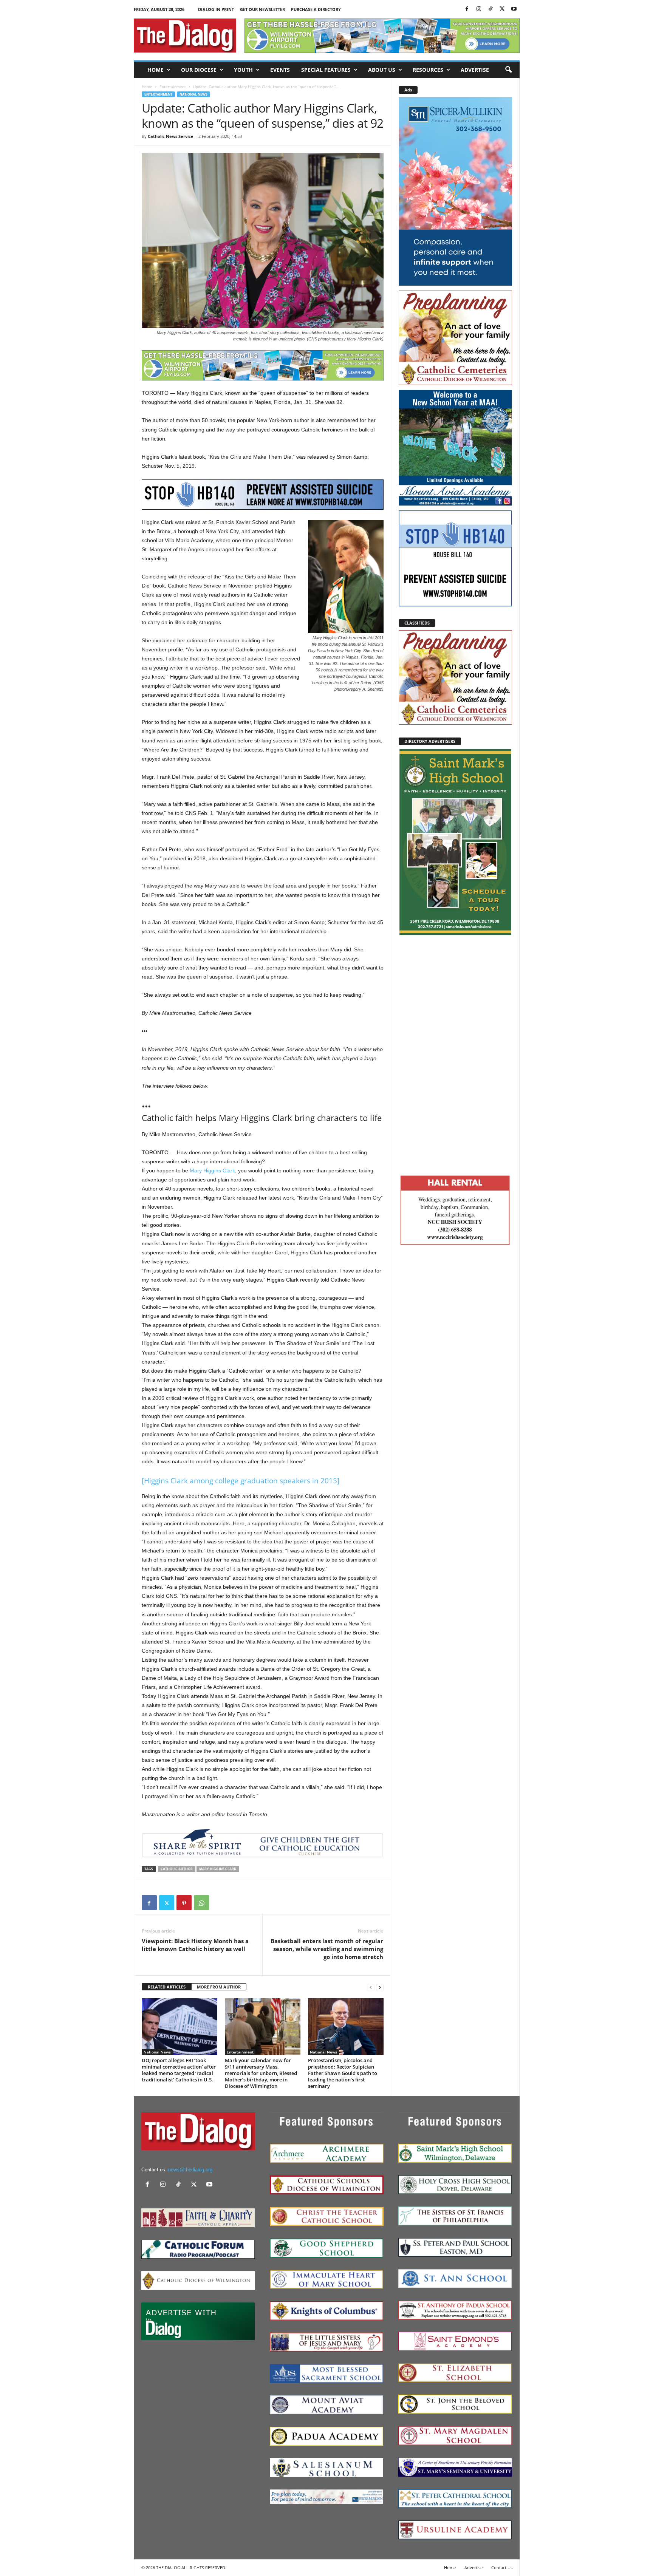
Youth (243, 70)
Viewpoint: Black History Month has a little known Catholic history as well (195, 1945)
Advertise (475, 70)
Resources (428, 70)
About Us (382, 70)
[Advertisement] (455, 1054)
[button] (508, 70)
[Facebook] (467, 9)
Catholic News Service (171, 136)
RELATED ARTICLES (167, 1987)
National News (193, 94)
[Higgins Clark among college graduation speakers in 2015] (241, 1481)
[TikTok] (491, 9)
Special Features (326, 70)
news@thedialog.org (190, 2170)
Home (156, 70)
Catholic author (177, 1869)
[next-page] (380, 1987)
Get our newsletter (262, 9)
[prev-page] (371, 1987)
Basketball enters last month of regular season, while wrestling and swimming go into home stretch (327, 1949)
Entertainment (173, 87)
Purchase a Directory (316, 9)
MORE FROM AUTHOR (219, 1987)
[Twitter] (502, 9)
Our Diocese (199, 70)
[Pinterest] (184, 1903)
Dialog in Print (216, 9)
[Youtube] (514, 9)
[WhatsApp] (201, 1903)
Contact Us (502, 2567)
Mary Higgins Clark (212, 1170)
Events (280, 70)
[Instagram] (479, 9)
